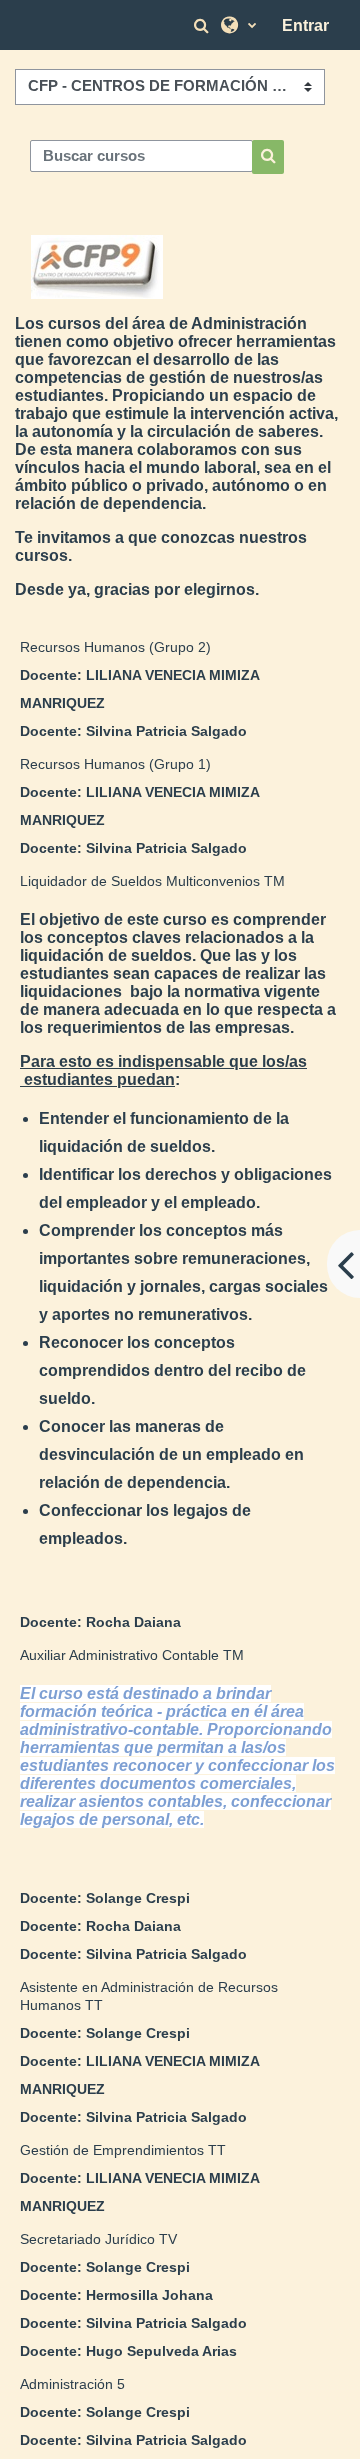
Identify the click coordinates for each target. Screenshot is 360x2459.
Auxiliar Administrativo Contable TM (132, 1655)
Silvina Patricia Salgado (166, 731)
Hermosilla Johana (149, 2295)
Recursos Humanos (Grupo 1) (115, 764)
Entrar (305, 25)
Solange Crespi (138, 1898)
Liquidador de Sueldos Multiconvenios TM (152, 881)
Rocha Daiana (133, 1622)
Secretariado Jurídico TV (98, 2239)
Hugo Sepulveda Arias (161, 2351)
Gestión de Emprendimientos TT (123, 2150)
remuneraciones (244, 1258)
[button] (204, 25)
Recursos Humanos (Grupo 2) (115, 647)
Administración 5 (72, 2384)
